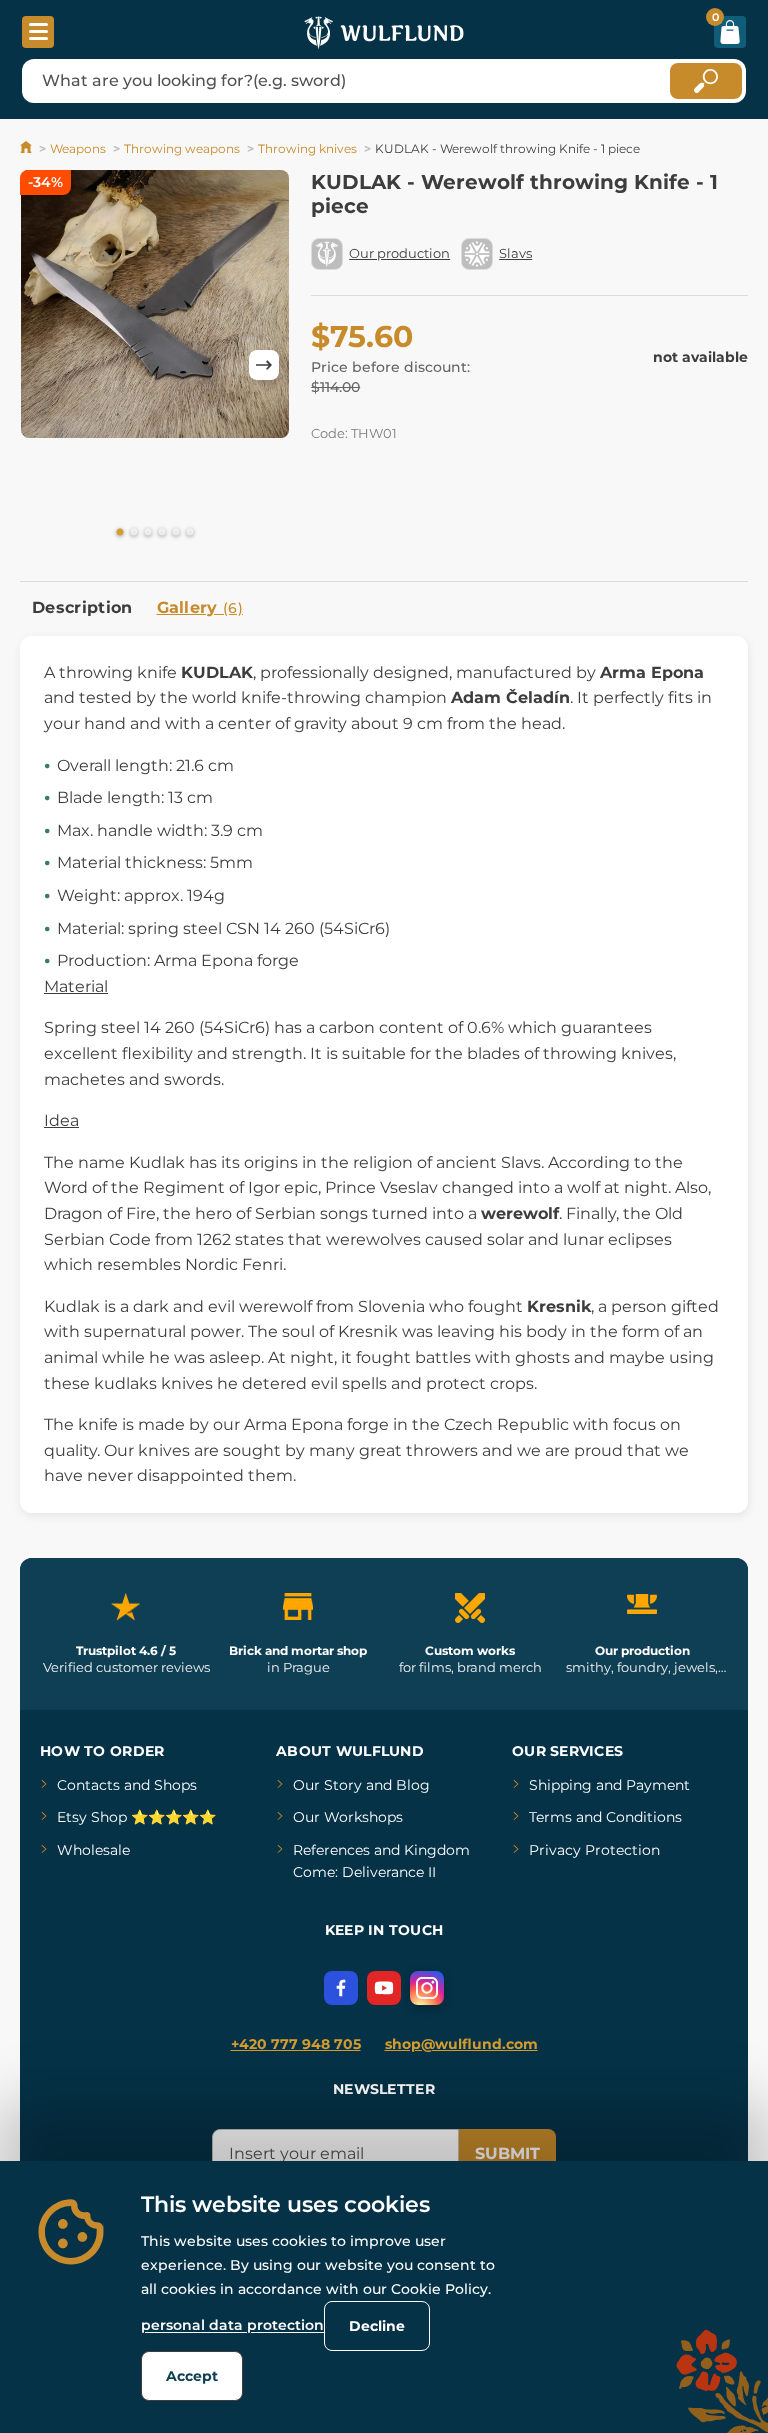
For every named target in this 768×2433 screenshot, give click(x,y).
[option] (155, 307)
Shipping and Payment (609, 1785)
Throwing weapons (182, 148)
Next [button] (264, 365)
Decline (377, 2326)
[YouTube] (384, 1988)
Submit (507, 2153)
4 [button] (162, 533)
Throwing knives (307, 148)
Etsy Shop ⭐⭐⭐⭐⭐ (136, 1817)
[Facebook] (341, 1988)
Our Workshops (348, 1817)
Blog (413, 1785)
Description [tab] (82, 607)
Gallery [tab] (200, 607)
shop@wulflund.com (461, 2044)
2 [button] (134, 533)
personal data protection (232, 2325)
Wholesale (93, 1850)
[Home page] (27, 148)
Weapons (78, 148)
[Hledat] (706, 81)
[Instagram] (427, 1988)
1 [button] (120, 533)
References (331, 1850)
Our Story (327, 1785)
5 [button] (176, 533)
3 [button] (148, 533)
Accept (192, 2376)
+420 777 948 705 (296, 2044)
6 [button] (190, 533)
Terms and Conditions (605, 1817)
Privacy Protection (594, 1850)
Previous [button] (45, 365)
